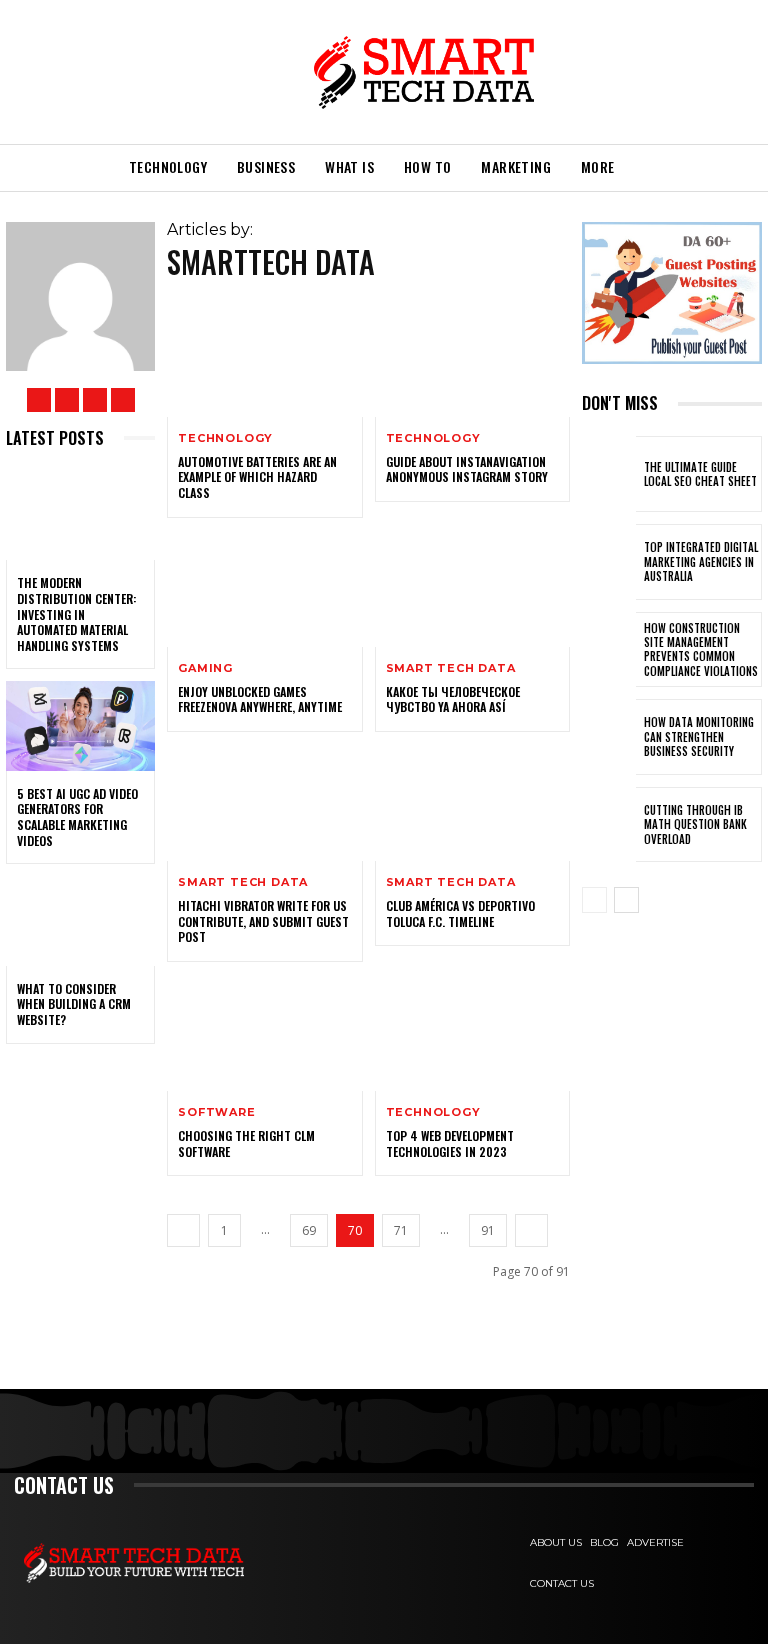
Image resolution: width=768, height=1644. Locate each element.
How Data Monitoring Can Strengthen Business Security (699, 736)
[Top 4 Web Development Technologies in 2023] (472, 1032)
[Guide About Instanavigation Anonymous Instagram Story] (472, 358)
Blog (604, 1542)
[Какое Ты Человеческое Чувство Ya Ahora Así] (472, 588)
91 (488, 1230)
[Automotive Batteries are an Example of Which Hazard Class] (264, 358)
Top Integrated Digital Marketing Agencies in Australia (701, 561)
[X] (95, 400)
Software (216, 1112)
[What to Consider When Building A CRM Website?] (80, 921)
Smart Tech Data (451, 668)
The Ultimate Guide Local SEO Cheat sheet (700, 474)
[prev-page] (183, 1230)
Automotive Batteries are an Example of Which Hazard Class (257, 477)
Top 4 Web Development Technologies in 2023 (450, 1143)
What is (349, 166)
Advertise (655, 1542)
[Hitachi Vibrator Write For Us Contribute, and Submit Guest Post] (264, 802)
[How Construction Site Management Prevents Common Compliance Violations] (609, 650)
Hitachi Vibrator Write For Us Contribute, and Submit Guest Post (263, 921)
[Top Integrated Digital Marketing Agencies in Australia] (609, 562)
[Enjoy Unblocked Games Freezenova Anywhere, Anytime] (264, 588)
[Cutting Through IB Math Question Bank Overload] (609, 825)
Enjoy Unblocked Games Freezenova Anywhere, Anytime (260, 699)
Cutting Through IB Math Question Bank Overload (695, 824)
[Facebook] (39, 400)
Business (266, 166)
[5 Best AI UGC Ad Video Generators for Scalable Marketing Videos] (80, 726)
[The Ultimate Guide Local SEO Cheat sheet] (609, 474)
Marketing (516, 166)
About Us (556, 1542)
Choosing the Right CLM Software (246, 1143)
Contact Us (562, 1583)
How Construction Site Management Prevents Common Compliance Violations (701, 649)
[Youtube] (123, 400)
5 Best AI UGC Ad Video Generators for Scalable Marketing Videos (77, 817)
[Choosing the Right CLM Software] (264, 1032)
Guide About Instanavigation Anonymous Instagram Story (467, 469)
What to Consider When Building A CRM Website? (74, 1004)
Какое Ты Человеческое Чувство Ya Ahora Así (453, 699)
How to (427, 166)
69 (309, 1230)
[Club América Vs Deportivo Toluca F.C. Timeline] (472, 802)
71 (401, 1230)
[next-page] (531, 1230)
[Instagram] (67, 400)
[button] (654, 168)
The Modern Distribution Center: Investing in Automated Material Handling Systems (76, 613)
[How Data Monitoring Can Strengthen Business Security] (609, 737)
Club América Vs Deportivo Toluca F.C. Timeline (460, 913)
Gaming (205, 668)
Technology (168, 166)
